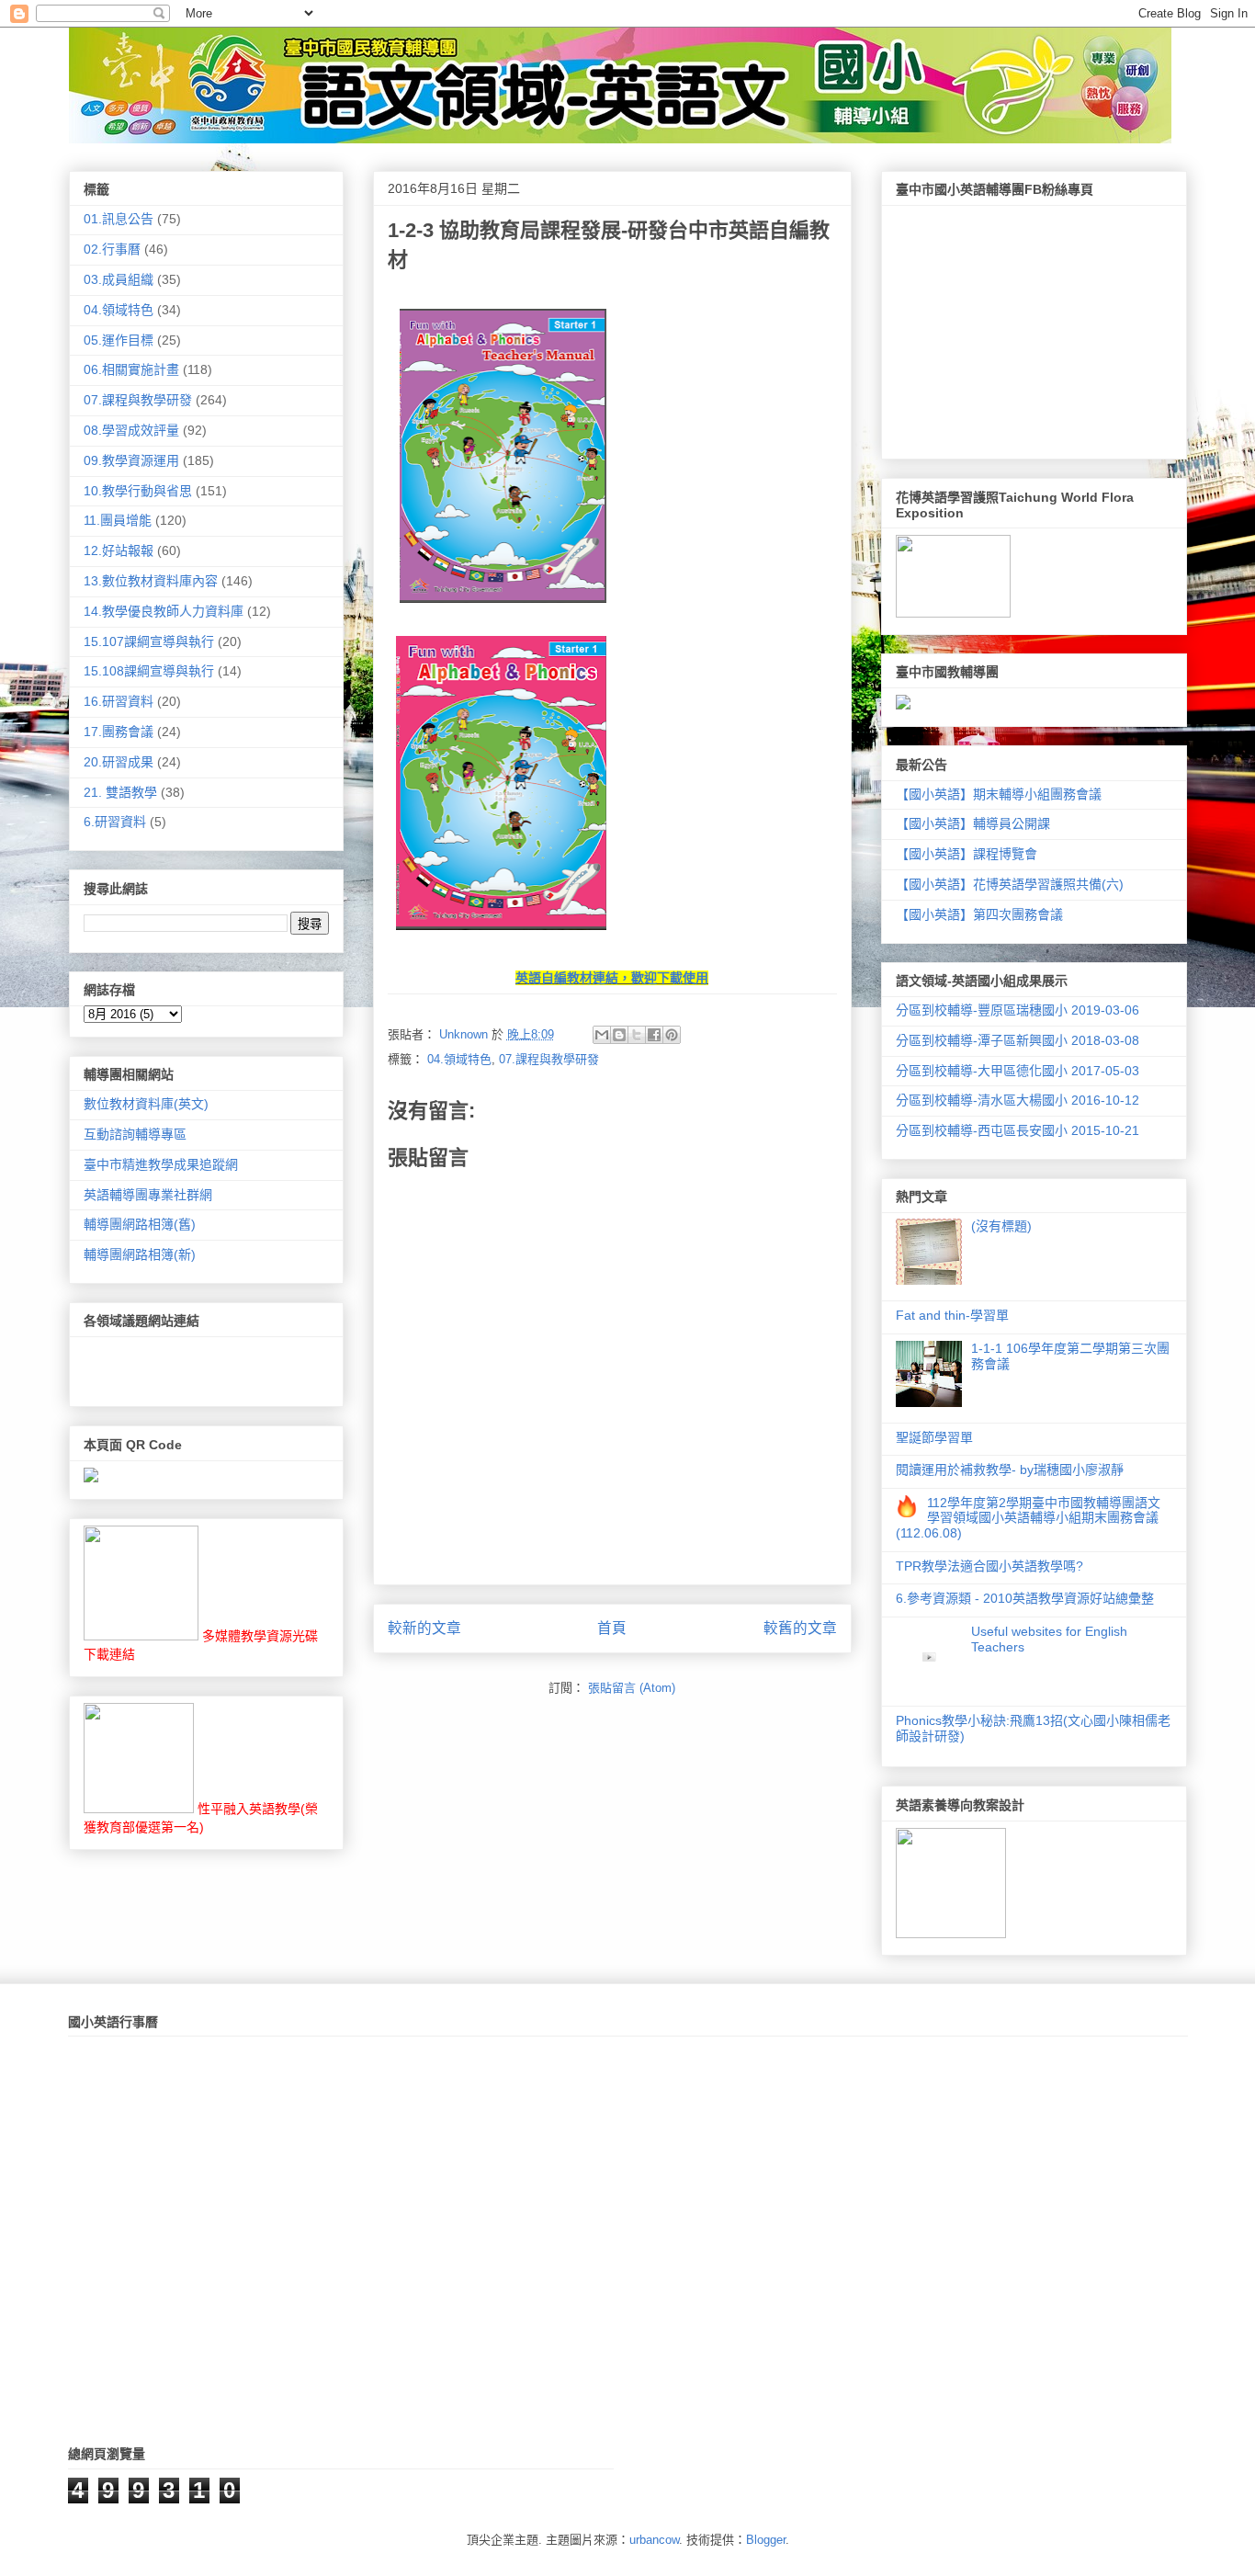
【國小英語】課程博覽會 (967, 854)
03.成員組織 (119, 279)
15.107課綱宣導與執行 (149, 641)
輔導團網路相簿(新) (140, 1254)
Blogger (766, 2540)
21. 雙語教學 (120, 792)
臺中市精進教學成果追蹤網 (161, 1164)
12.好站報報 (119, 550)
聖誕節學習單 (934, 1437)
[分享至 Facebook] (654, 1035)
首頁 (612, 1628)
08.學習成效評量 (131, 430)
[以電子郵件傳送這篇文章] (602, 1035)
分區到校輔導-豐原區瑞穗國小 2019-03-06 (1018, 1010)
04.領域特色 (459, 1059)
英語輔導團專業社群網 (148, 1195)
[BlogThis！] (619, 1035)
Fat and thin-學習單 (952, 1315)
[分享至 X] (637, 1035)
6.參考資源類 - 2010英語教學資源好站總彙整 (1025, 1598)
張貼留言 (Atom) (632, 1688)
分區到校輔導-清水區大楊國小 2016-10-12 (1018, 1100)
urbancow (654, 2540)
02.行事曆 (112, 249)
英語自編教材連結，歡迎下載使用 (612, 978)
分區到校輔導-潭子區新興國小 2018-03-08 (1018, 1040)
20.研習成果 (119, 762)
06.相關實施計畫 (131, 369)
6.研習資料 (115, 822)
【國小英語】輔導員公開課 (973, 823)
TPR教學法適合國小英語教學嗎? (989, 1566)
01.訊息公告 (119, 219)
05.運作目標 (119, 340)
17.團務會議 (119, 732)
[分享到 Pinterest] (672, 1035)
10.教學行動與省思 (138, 491)
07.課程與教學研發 (549, 1059)
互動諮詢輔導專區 (135, 1134)
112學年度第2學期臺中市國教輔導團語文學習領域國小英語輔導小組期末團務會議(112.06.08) (1029, 1518)
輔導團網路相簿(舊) (140, 1224)
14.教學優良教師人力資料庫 (164, 611)
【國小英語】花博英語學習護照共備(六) (1010, 884)
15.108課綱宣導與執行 (149, 671)
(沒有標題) (1001, 1226)
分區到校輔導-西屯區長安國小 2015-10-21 (1018, 1130)
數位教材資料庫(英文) (146, 1104)
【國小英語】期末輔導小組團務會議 (999, 794)
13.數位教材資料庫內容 (151, 581)
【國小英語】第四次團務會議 (979, 914)
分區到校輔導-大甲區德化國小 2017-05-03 (1018, 1071)
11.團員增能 (118, 520)
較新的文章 (424, 1628)
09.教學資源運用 (131, 460)
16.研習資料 (119, 701)
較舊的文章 (800, 1628)
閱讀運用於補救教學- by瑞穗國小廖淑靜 (1010, 1470)
